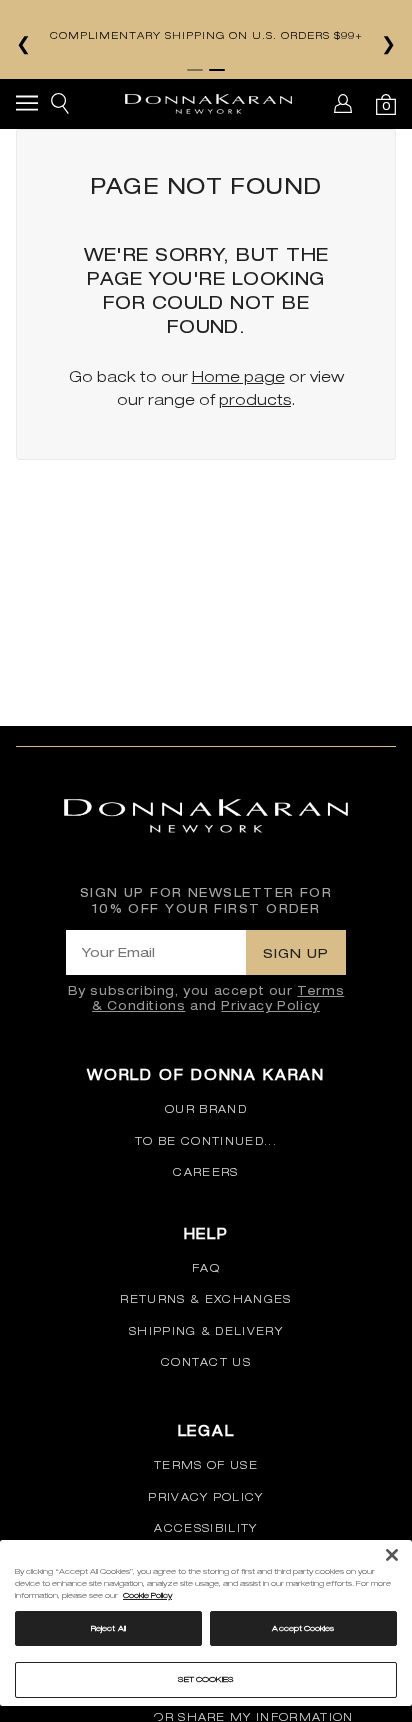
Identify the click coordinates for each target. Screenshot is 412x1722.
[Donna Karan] (208, 104)
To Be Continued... (206, 1141)
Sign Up (296, 953)
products (255, 399)
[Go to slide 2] (217, 70)
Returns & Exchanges (205, 1299)
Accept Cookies (303, 1628)
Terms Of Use (206, 1465)
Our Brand (206, 1109)
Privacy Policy (270, 1005)
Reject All (108, 1628)
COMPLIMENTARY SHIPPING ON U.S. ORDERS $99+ (206, 35)
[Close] (392, 1555)
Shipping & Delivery (206, 1331)
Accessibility (205, 1528)
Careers (205, 1172)
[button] (27, 106)
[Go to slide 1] (195, 70)
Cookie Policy (147, 1595)
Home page (238, 376)
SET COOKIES (206, 1679)
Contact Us (206, 1362)
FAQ (206, 1268)
